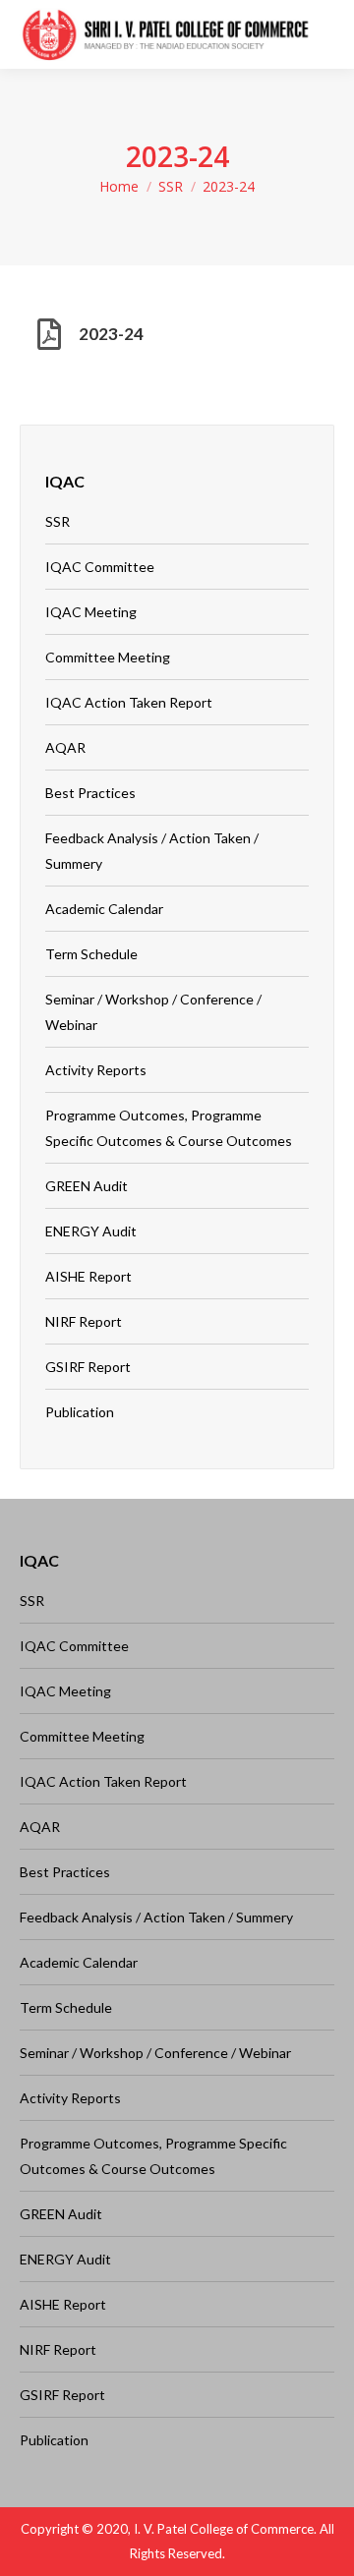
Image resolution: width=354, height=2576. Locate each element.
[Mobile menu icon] (324, 34)
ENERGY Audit (91, 1231)
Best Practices (90, 793)
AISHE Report (88, 1276)
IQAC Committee (100, 567)
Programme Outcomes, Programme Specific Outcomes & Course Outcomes (169, 1128)
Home (119, 186)
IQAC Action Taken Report (129, 702)
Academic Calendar (104, 909)
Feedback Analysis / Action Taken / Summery (152, 851)
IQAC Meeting (91, 612)
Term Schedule (91, 954)
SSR (171, 186)
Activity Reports (96, 1070)
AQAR (65, 747)
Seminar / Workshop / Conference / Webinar (153, 1012)
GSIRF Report (88, 1367)
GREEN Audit (87, 1186)
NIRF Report (84, 1321)
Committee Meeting (108, 657)
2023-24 (111, 334)
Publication (80, 1412)
